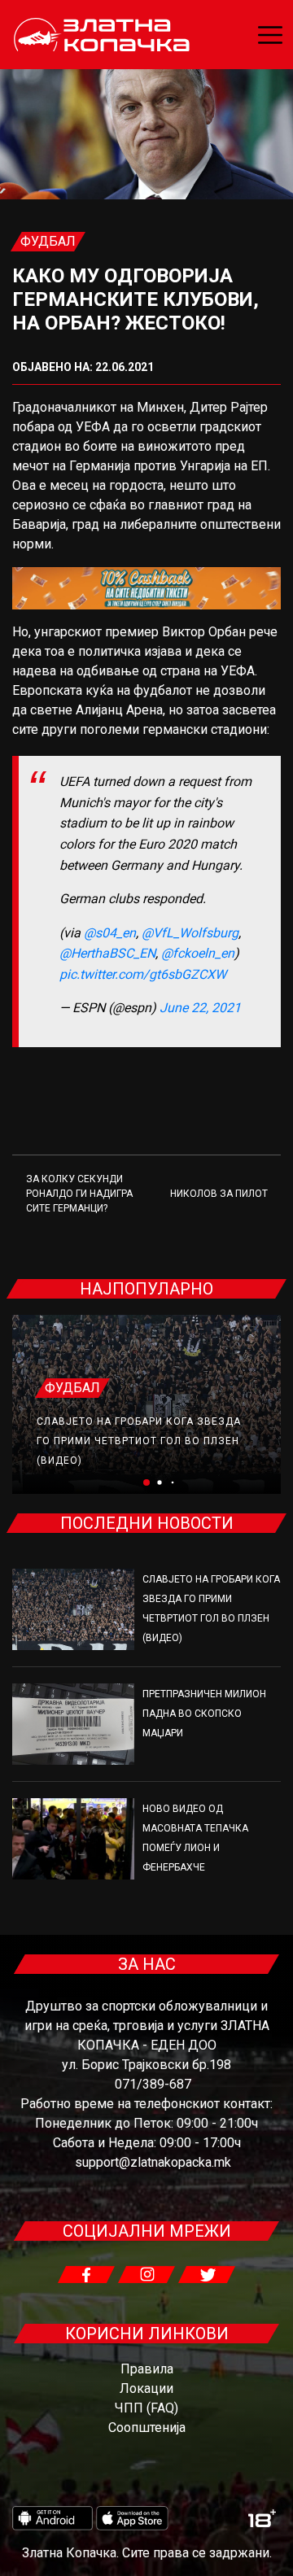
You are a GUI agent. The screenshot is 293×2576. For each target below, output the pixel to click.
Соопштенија (147, 2428)
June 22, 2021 (200, 1008)
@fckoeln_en (198, 953)
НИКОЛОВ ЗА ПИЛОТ (219, 1194)
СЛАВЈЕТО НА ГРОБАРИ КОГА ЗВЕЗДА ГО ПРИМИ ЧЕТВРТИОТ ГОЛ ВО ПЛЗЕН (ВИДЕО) (139, 1441)
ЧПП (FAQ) (146, 2408)
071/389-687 (153, 2084)
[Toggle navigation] (270, 35)
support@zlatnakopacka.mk (153, 2162)
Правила (147, 2369)
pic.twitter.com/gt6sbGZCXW (143, 974)
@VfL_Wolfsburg (190, 933)
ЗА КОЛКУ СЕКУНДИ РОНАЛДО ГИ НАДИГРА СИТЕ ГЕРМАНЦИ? (79, 1194)
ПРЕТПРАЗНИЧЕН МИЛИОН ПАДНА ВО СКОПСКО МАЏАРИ (204, 1714)
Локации (146, 2388)
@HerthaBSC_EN (107, 953)
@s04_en (110, 933)
